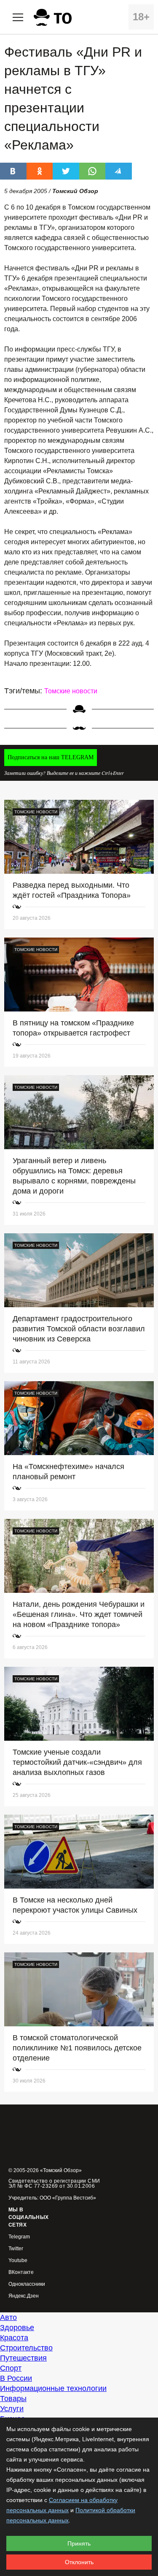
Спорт (11, 2368)
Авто (8, 2317)
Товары (13, 2399)
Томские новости (71, 691)
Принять (79, 2543)
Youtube (18, 2261)
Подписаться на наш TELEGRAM (51, 757)
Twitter (16, 2249)
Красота (14, 2338)
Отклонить (79, 2562)
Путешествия (23, 2358)
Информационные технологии (53, 2388)
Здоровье (17, 2328)
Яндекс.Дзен (24, 2296)
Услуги (12, 2409)
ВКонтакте (21, 2272)
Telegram (19, 2237)
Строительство (26, 2348)
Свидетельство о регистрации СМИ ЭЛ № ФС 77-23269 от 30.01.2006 (54, 2183)
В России (16, 2378)
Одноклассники (27, 2284)
